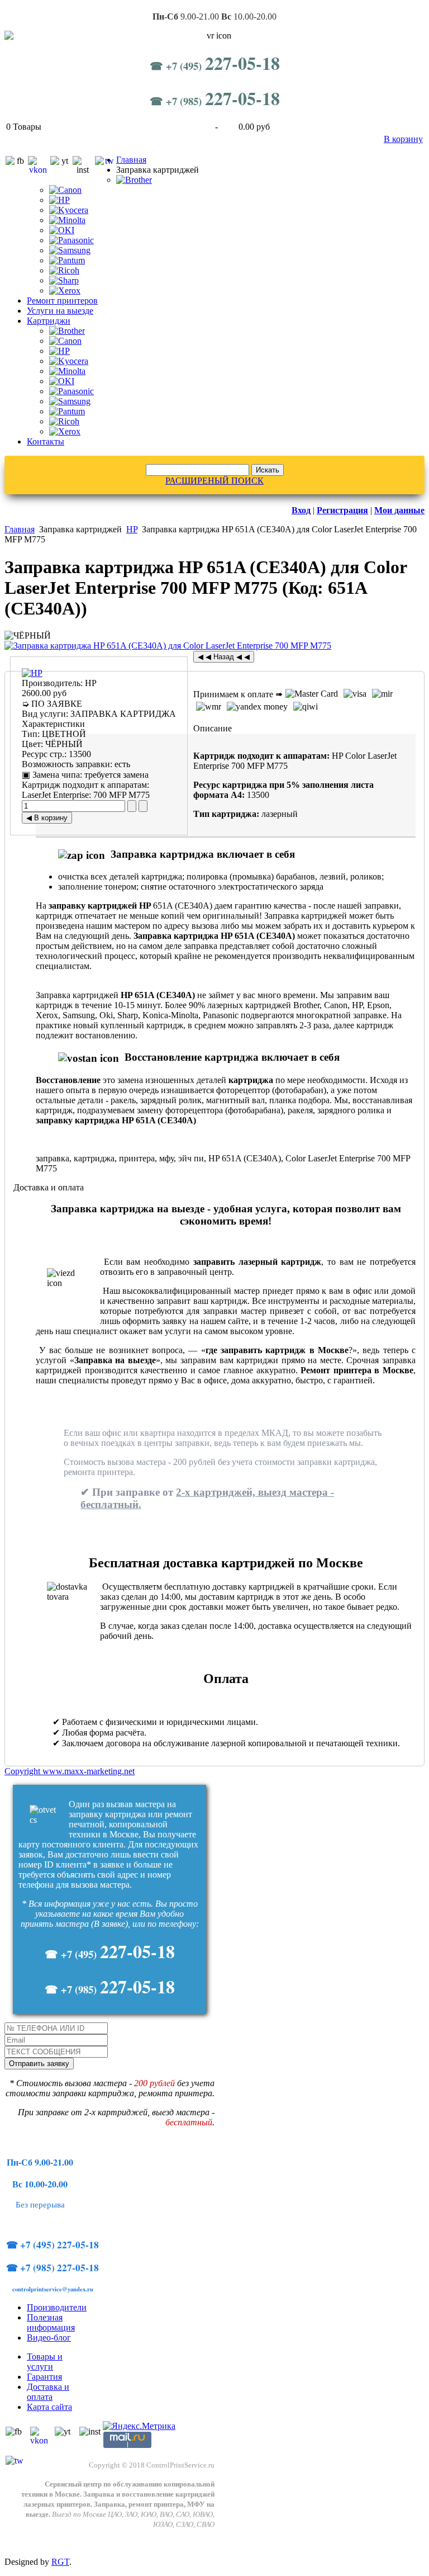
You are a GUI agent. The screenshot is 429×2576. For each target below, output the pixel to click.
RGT (60, 2562)
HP (132, 529)
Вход (301, 510)
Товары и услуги (45, 2362)
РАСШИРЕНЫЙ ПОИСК (214, 481)
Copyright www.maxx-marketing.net (70, 1771)
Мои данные (399, 510)
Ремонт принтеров (62, 301)
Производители (57, 2307)
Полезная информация (51, 2322)
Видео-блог (49, 2338)
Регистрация (342, 510)
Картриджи (49, 321)
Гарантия (44, 2377)
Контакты (46, 441)
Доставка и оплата (48, 2392)
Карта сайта (49, 2407)
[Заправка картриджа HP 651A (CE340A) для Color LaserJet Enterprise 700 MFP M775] (168, 646)
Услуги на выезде (60, 311)
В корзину (403, 139)
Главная (131, 160)
